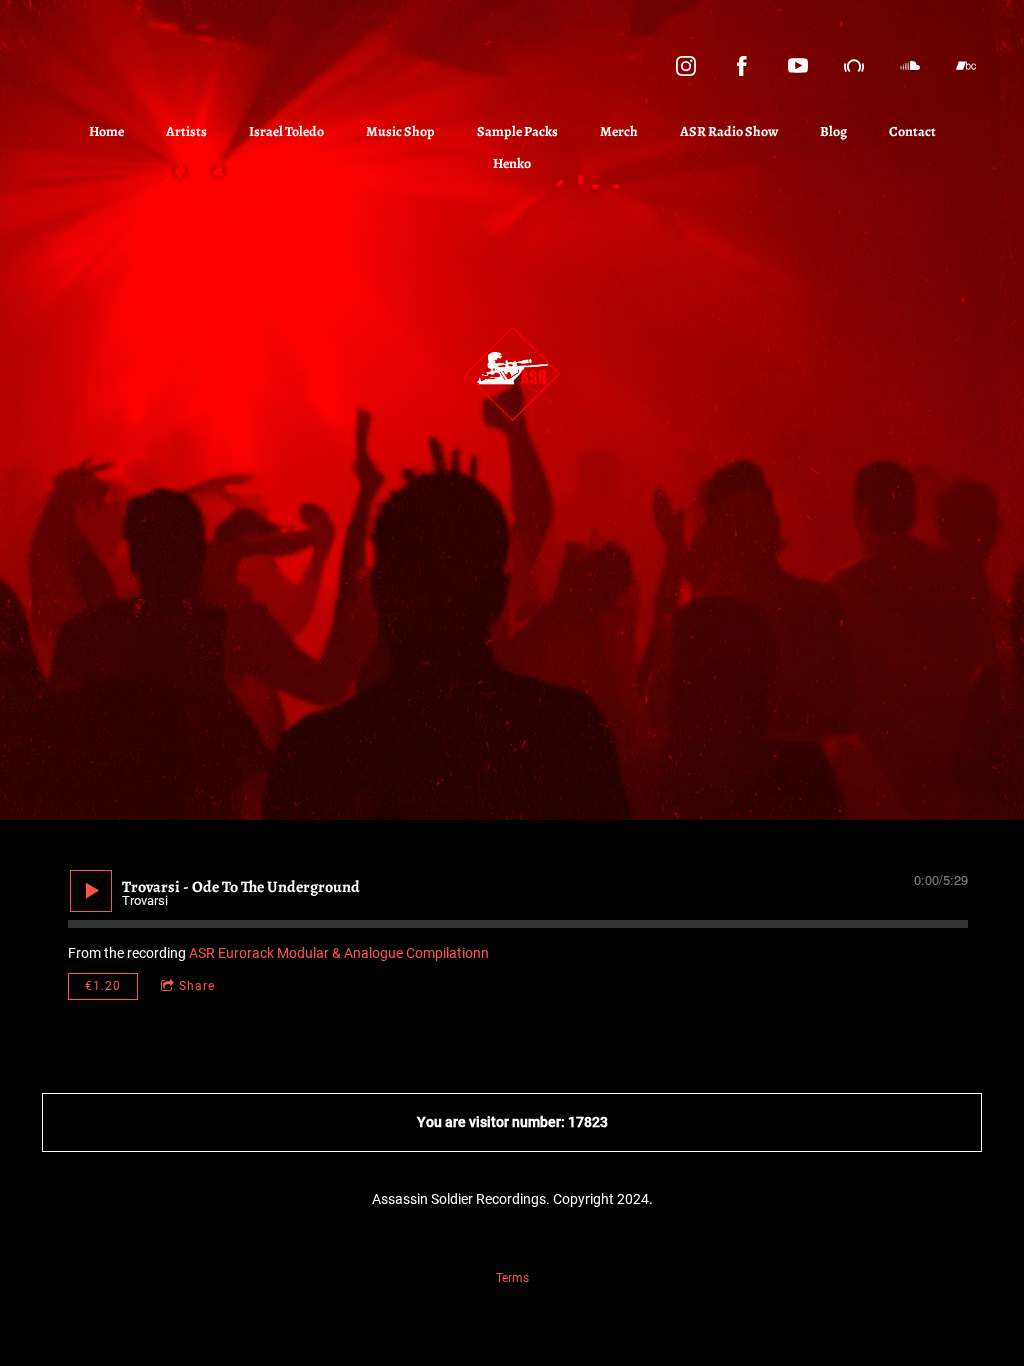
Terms (512, 1278)
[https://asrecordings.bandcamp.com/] (966, 66)
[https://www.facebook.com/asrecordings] (742, 66)
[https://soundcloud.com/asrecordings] (910, 66)
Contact (912, 131)
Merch (619, 131)
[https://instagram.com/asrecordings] (686, 66)
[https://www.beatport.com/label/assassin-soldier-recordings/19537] (854, 66)
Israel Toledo (286, 131)
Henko (512, 163)
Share (197, 986)
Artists (186, 131)
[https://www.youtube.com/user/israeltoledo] (798, 66)
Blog (833, 131)
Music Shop (400, 131)
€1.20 (103, 986)
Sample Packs (517, 131)
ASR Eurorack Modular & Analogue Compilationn (339, 953)
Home (106, 131)
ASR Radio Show (729, 131)
